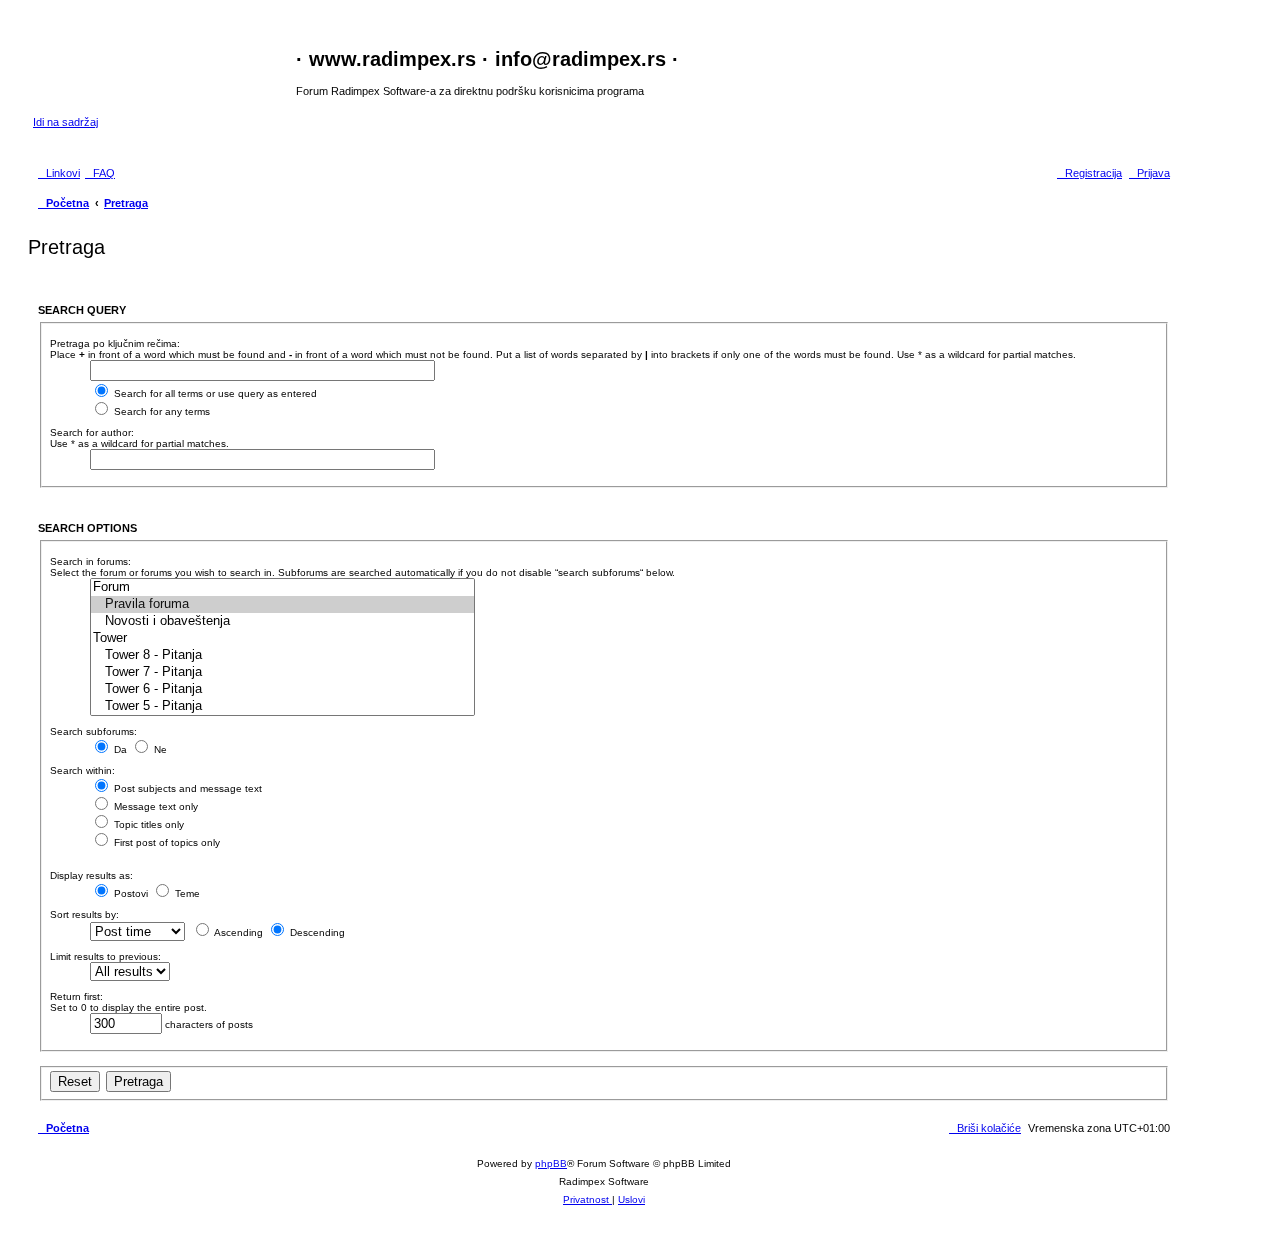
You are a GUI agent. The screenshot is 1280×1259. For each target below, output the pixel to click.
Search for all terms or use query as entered (214, 393)
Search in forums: (90, 561)
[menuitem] (100, 173)
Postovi (129, 893)
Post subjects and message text (186, 788)
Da (119, 749)
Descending (316, 932)
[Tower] (282, 638)
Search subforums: (93, 731)
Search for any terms (160, 411)
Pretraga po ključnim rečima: (115, 343)
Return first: (76, 996)
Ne (159, 749)
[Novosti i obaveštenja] (282, 621)
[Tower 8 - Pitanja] (282, 655)
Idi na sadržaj (65, 122)
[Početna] (164, 69)
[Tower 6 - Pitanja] (282, 689)
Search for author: (92, 432)
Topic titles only (147, 824)
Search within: (82, 770)
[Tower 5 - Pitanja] (282, 706)
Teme (186, 893)
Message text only (154, 806)
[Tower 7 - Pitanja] (282, 672)
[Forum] (282, 587)
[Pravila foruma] (282, 604)
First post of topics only (165, 842)
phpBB (551, 1163)
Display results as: (91, 875)
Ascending (237, 932)
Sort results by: (84, 914)
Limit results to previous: (105, 956)
